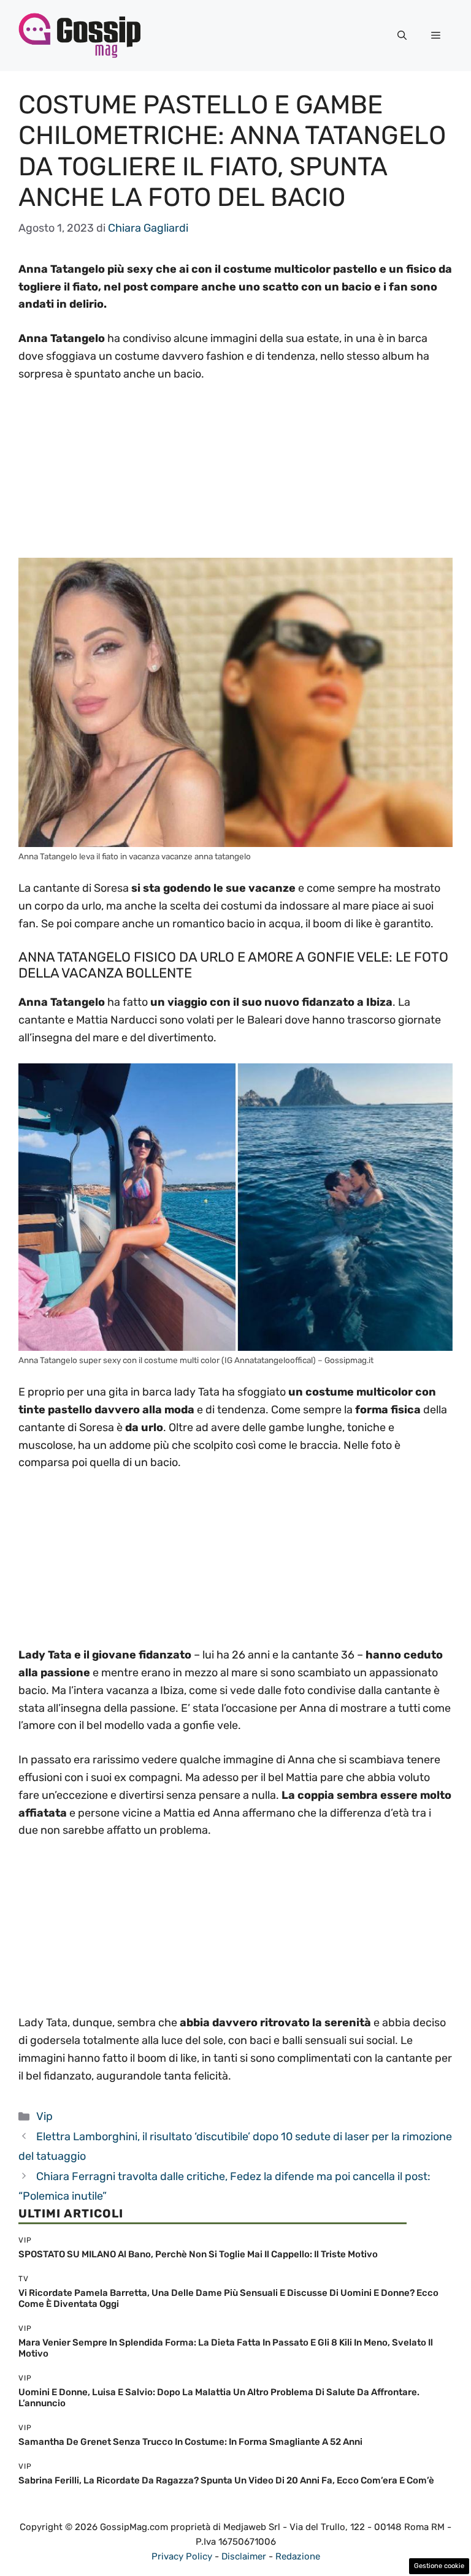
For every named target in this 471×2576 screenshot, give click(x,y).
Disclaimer (244, 2556)
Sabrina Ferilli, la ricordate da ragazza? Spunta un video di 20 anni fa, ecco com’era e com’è (226, 2480)
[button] (402, 36)
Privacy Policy (182, 2556)
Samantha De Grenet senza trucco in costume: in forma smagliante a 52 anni (190, 2442)
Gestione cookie (439, 2566)
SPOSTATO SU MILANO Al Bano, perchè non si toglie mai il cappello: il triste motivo (198, 2254)
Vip (44, 2116)
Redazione (298, 2556)
